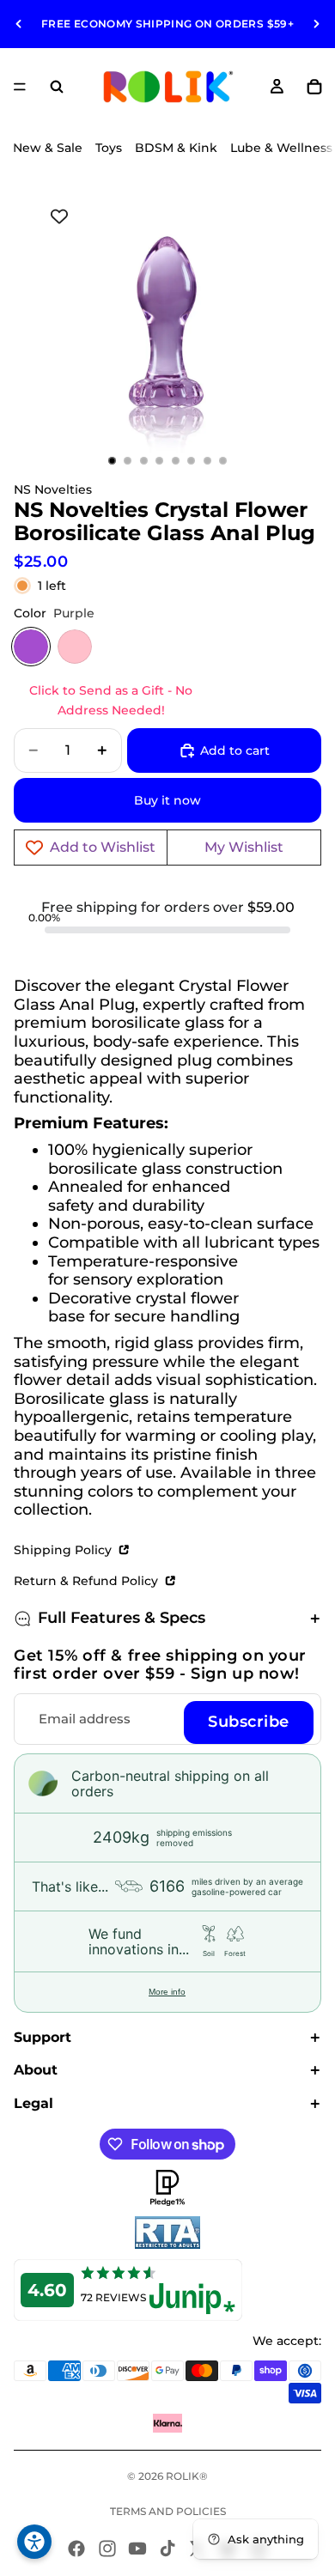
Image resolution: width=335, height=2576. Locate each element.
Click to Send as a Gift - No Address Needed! (111, 700)
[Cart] (314, 87)
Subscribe (249, 1722)
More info (167, 1992)
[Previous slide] (19, 24)
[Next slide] (316, 24)
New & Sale (48, 148)
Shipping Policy (64, 1550)
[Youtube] (137, 2549)
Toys (109, 148)
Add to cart (235, 750)
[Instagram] (107, 2549)
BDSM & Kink (176, 148)
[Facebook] (76, 2549)
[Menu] (20, 87)
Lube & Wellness (281, 148)
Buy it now (167, 800)
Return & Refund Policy (88, 1581)
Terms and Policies (168, 2511)
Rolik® (187, 2476)
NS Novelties (53, 489)
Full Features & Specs (122, 1618)
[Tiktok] (167, 2549)
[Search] (57, 87)
